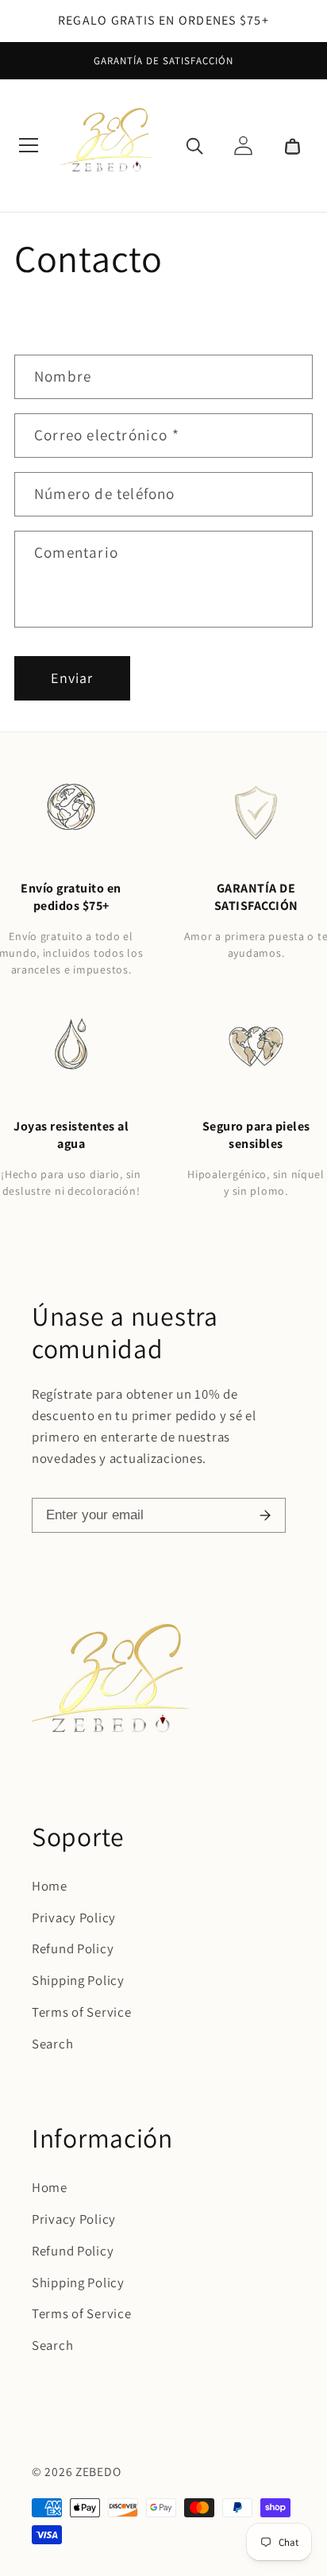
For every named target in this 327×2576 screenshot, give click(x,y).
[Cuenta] (243, 145)
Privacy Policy (74, 1918)
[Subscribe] (265, 1515)
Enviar (72, 678)
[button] (292, 145)
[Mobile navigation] (29, 145)
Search (52, 2044)
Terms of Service (82, 2012)
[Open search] (194, 145)
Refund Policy (73, 1948)
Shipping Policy (78, 1980)
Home (50, 1886)
